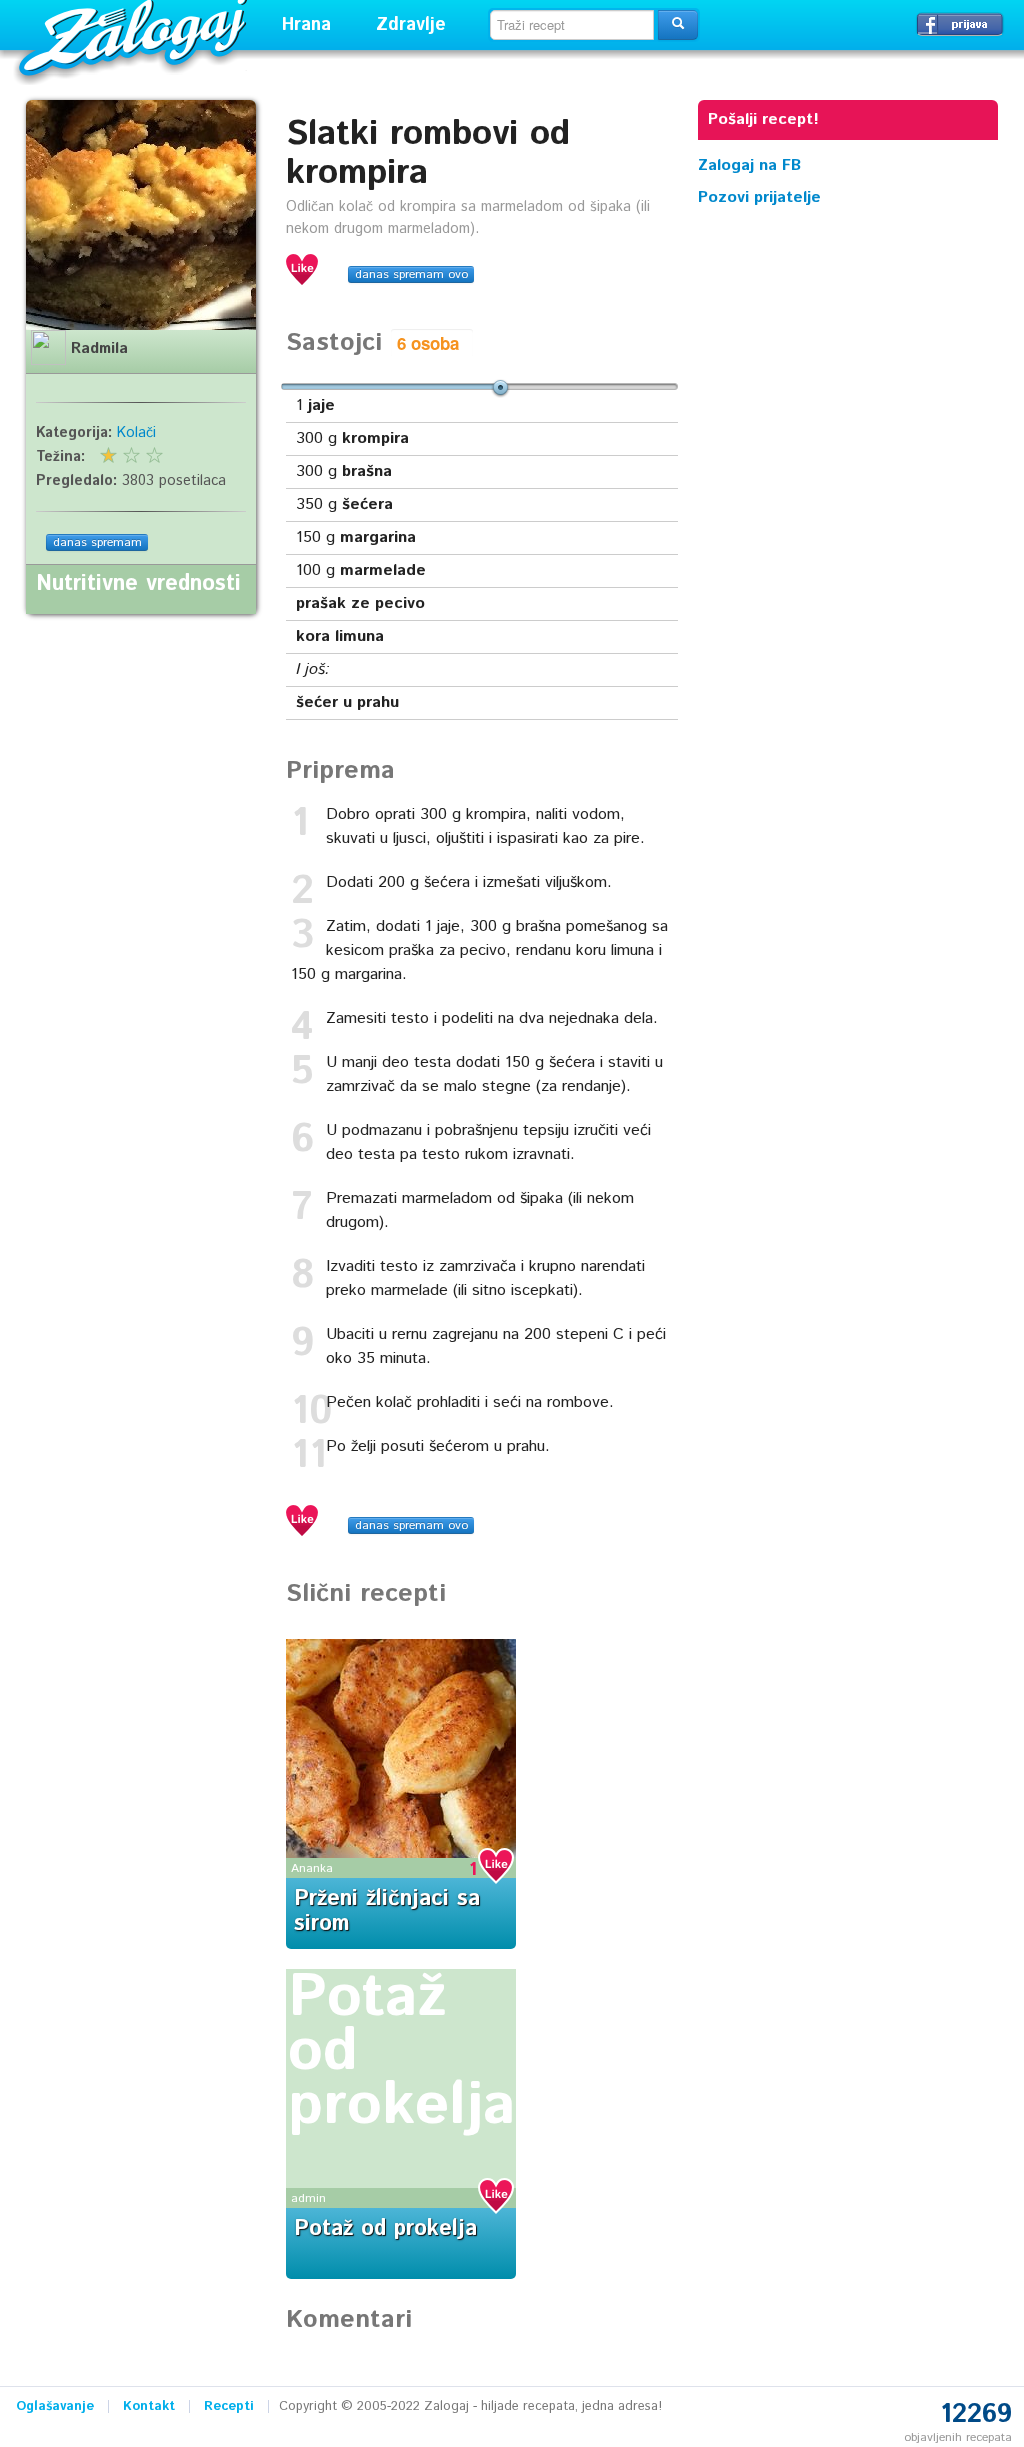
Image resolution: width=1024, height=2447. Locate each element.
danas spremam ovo (411, 274)
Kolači (136, 433)
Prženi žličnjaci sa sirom (387, 1911)
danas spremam (97, 542)
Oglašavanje (55, 2406)
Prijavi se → (960, 24)
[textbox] (572, 25)
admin (308, 2198)
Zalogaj (135, 35)
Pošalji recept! (763, 119)
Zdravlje (411, 25)
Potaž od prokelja (385, 2229)
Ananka (312, 1868)
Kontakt (149, 2406)
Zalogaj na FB (749, 165)
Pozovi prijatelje (759, 197)
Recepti (229, 2406)
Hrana (306, 25)
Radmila (99, 349)
